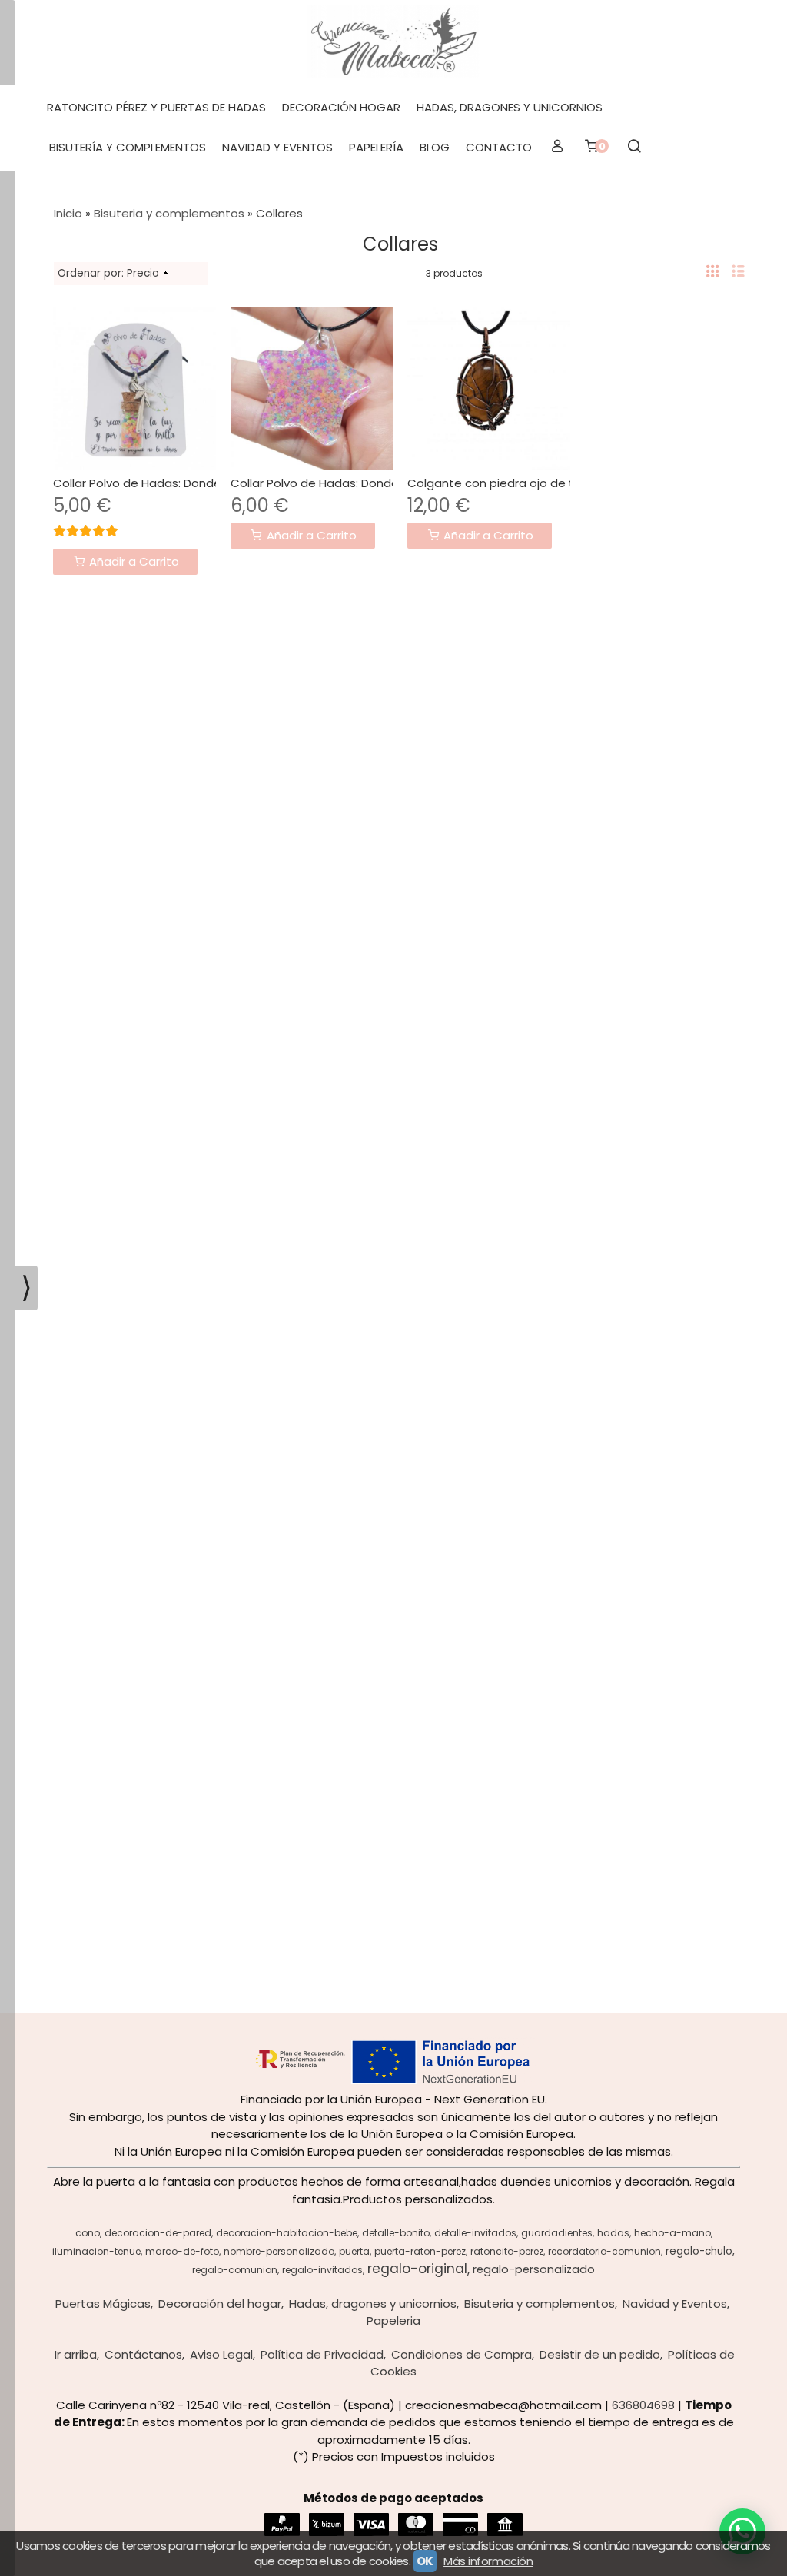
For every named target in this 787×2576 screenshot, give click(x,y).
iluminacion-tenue (96, 2251)
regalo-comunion (235, 2270)
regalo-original (417, 2269)
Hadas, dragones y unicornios (510, 107)
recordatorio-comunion (604, 2251)
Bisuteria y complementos (540, 2304)
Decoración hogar (341, 107)
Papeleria (393, 2320)
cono (88, 2233)
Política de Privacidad (322, 2354)
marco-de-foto (182, 2251)
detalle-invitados (475, 2233)
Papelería (376, 147)
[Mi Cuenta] (557, 148)
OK (425, 2561)
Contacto (499, 147)
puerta (354, 2251)
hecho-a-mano (672, 2233)
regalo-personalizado (534, 2269)
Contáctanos (143, 2354)
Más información (488, 2561)
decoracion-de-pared (158, 2233)
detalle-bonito (396, 2233)
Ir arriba (76, 2354)
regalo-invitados (322, 2270)
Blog (435, 147)
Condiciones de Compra (462, 2354)
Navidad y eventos (277, 147)
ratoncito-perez (507, 2251)
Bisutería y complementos (128, 147)
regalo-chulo (699, 2251)
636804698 (643, 2405)
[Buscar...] (634, 148)
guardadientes (557, 2233)
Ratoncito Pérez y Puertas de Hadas (156, 107)
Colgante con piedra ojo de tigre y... (510, 483)
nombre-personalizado (279, 2251)
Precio (143, 273)
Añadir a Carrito (133, 561)
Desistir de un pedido (600, 2354)
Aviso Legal (221, 2354)
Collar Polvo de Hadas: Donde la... (147, 483)
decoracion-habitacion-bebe (287, 2233)
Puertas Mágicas (103, 2304)
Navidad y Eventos (675, 2304)
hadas (613, 2233)
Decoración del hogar (220, 2304)
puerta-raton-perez (420, 2251)
